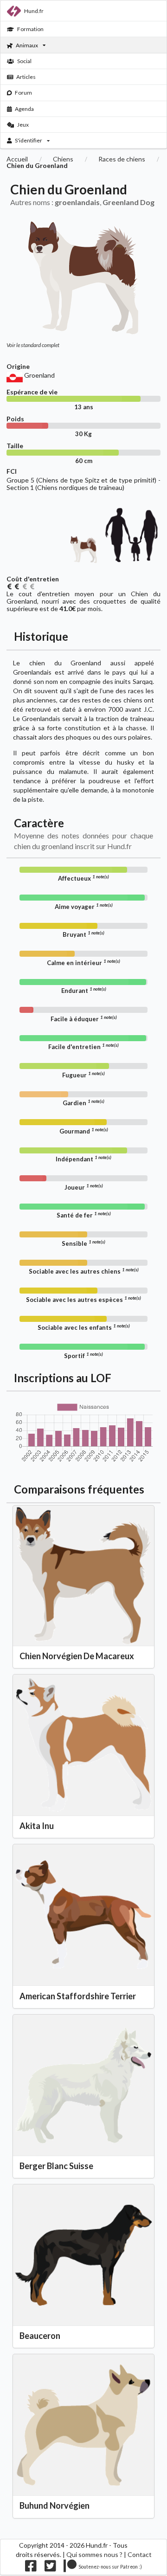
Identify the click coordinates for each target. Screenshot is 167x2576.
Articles (26, 77)
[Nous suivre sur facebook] (31, 2568)
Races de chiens (122, 159)
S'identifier (29, 140)
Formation (30, 29)
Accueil (17, 159)
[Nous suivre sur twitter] (50, 2568)
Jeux (23, 125)
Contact (140, 2554)
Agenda (24, 109)
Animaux (27, 45)
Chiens (63, 159)
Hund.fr (34, 11)
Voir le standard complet (33, 345)
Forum (23, 93)
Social (24, 61)
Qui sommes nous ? (94, 2554)
